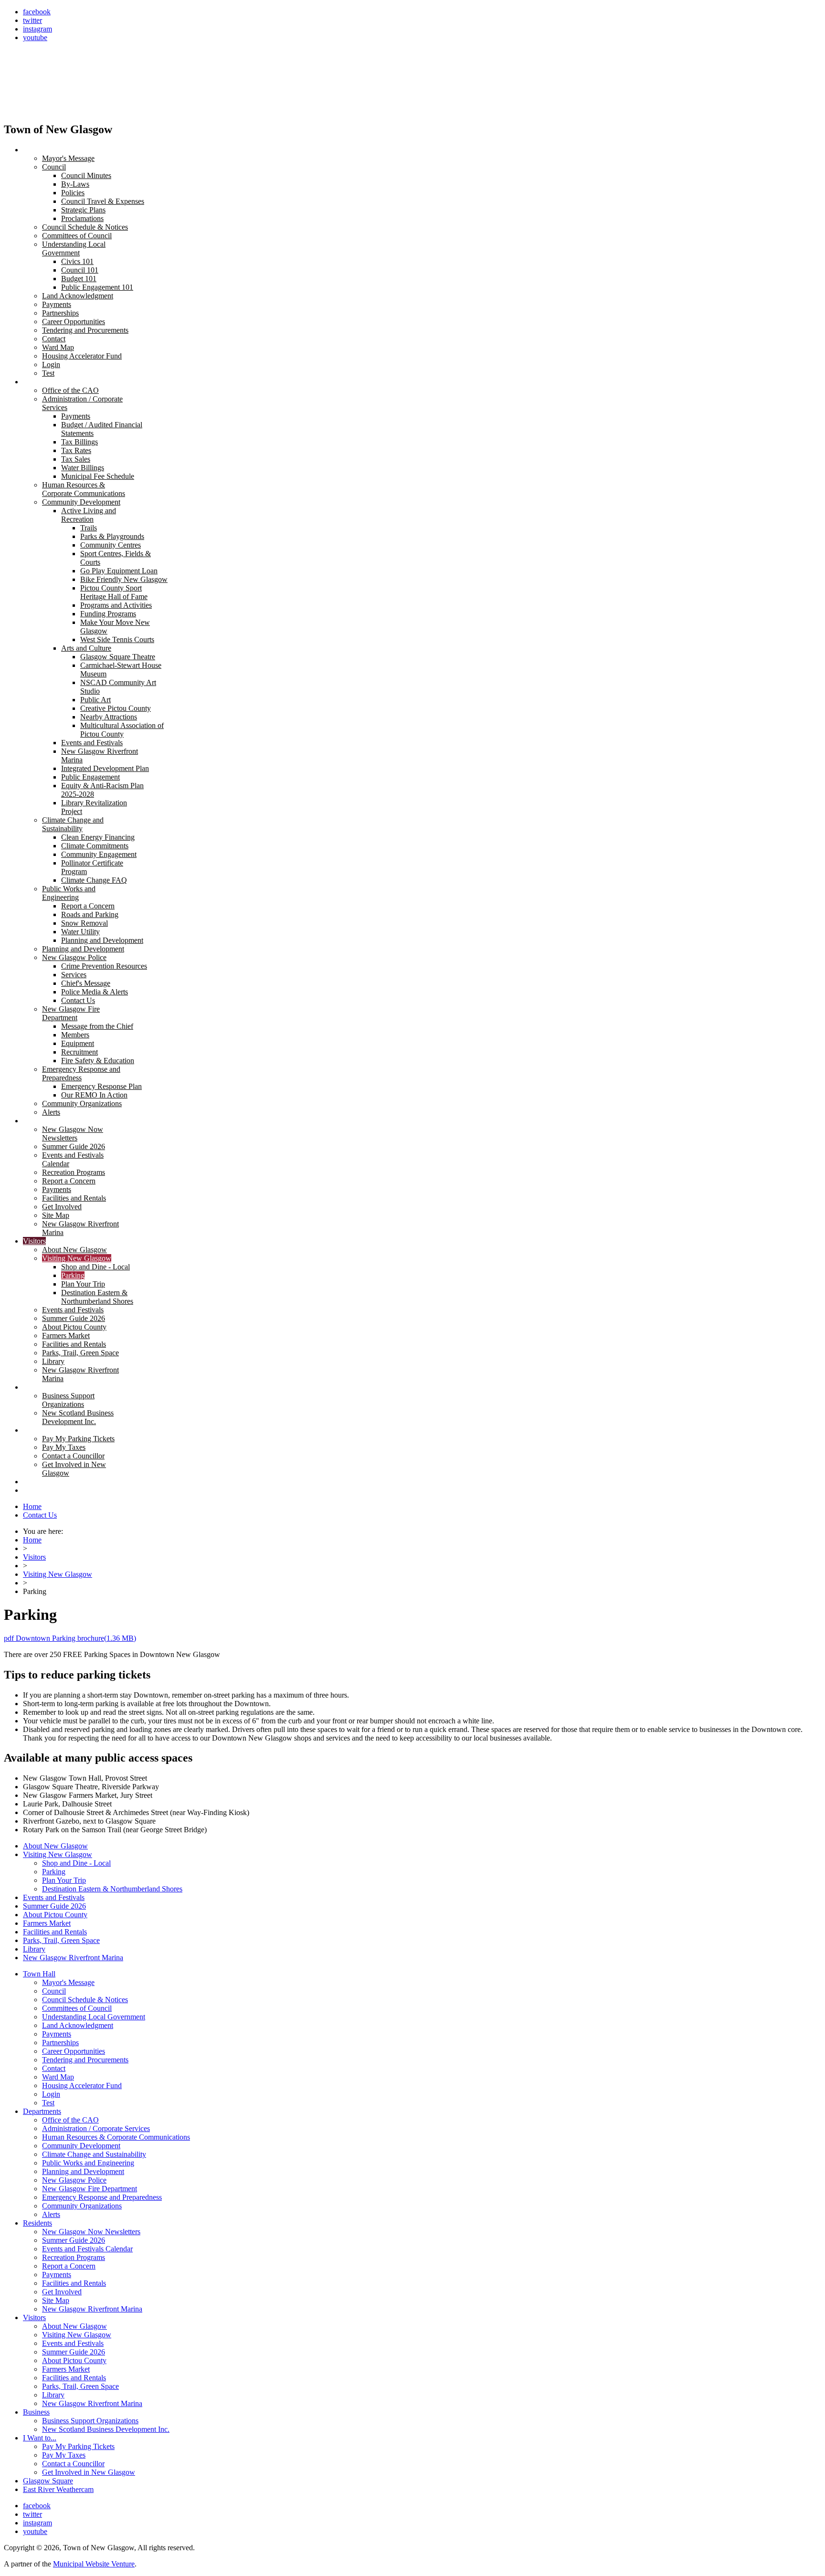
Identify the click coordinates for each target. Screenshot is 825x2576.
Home (32, 1506)
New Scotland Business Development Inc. (106, 2429)
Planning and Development (83, 2171)
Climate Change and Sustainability (94, 2154)
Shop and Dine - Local (76, 1863)
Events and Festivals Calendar (87, 2249)
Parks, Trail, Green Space (61, 1940)
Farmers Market (47, 1923)
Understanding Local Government (94, 2017)
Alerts (51, 2214)
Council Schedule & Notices (85, 2000)
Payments (57, 2034)
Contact (54, 2068)
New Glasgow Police (74, 2180)
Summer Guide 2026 (54, 1906)
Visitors (34, 1557)
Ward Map (58, 2077)
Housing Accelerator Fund (82, 2085)
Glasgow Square (48, 2481)
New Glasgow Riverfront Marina (73, 1958)
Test (48, 2103)
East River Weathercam (58, 2489)
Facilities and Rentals (55, 1932)
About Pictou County (55, 1915)
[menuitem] (39, 150)
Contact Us (40, 1515)
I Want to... (40, 2438)
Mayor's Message (68, 1982)
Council (54, 1991)
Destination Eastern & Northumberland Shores (112, 1889)
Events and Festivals (54, 1897)
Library (34, 1949)
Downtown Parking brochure (70, 1638)
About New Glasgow (55, 1846)
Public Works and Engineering (88, 2163)
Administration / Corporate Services (96, 2128)
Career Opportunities (74, 2051)
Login (51, 2094)
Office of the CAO (70, 2120)
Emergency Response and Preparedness (102, 2197)
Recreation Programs (74, 2257)
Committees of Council (77, 2008)
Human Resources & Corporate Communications (116, 2137)
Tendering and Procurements (85, 2060)
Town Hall (39, 1974)
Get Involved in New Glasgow (89, 2472)
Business (36, 2412)
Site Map (56, 2300)
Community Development (81, 2146)
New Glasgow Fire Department (90, 2189)
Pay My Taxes (64, 2455)
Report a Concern (69, 2266)
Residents (37, 2223)
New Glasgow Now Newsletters (91, 2232)
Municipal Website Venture (94, 2564)
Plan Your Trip (64, 1880)
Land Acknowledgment (78, 2025)
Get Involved (62, 2292)
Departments (42, 2111)
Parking (54, 1872)
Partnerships (60, 2043)
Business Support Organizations (90, 2421)
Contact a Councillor (73, 2464)
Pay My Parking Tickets (78, 2446)
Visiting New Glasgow (58, 1574)
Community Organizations (82, 2206)
